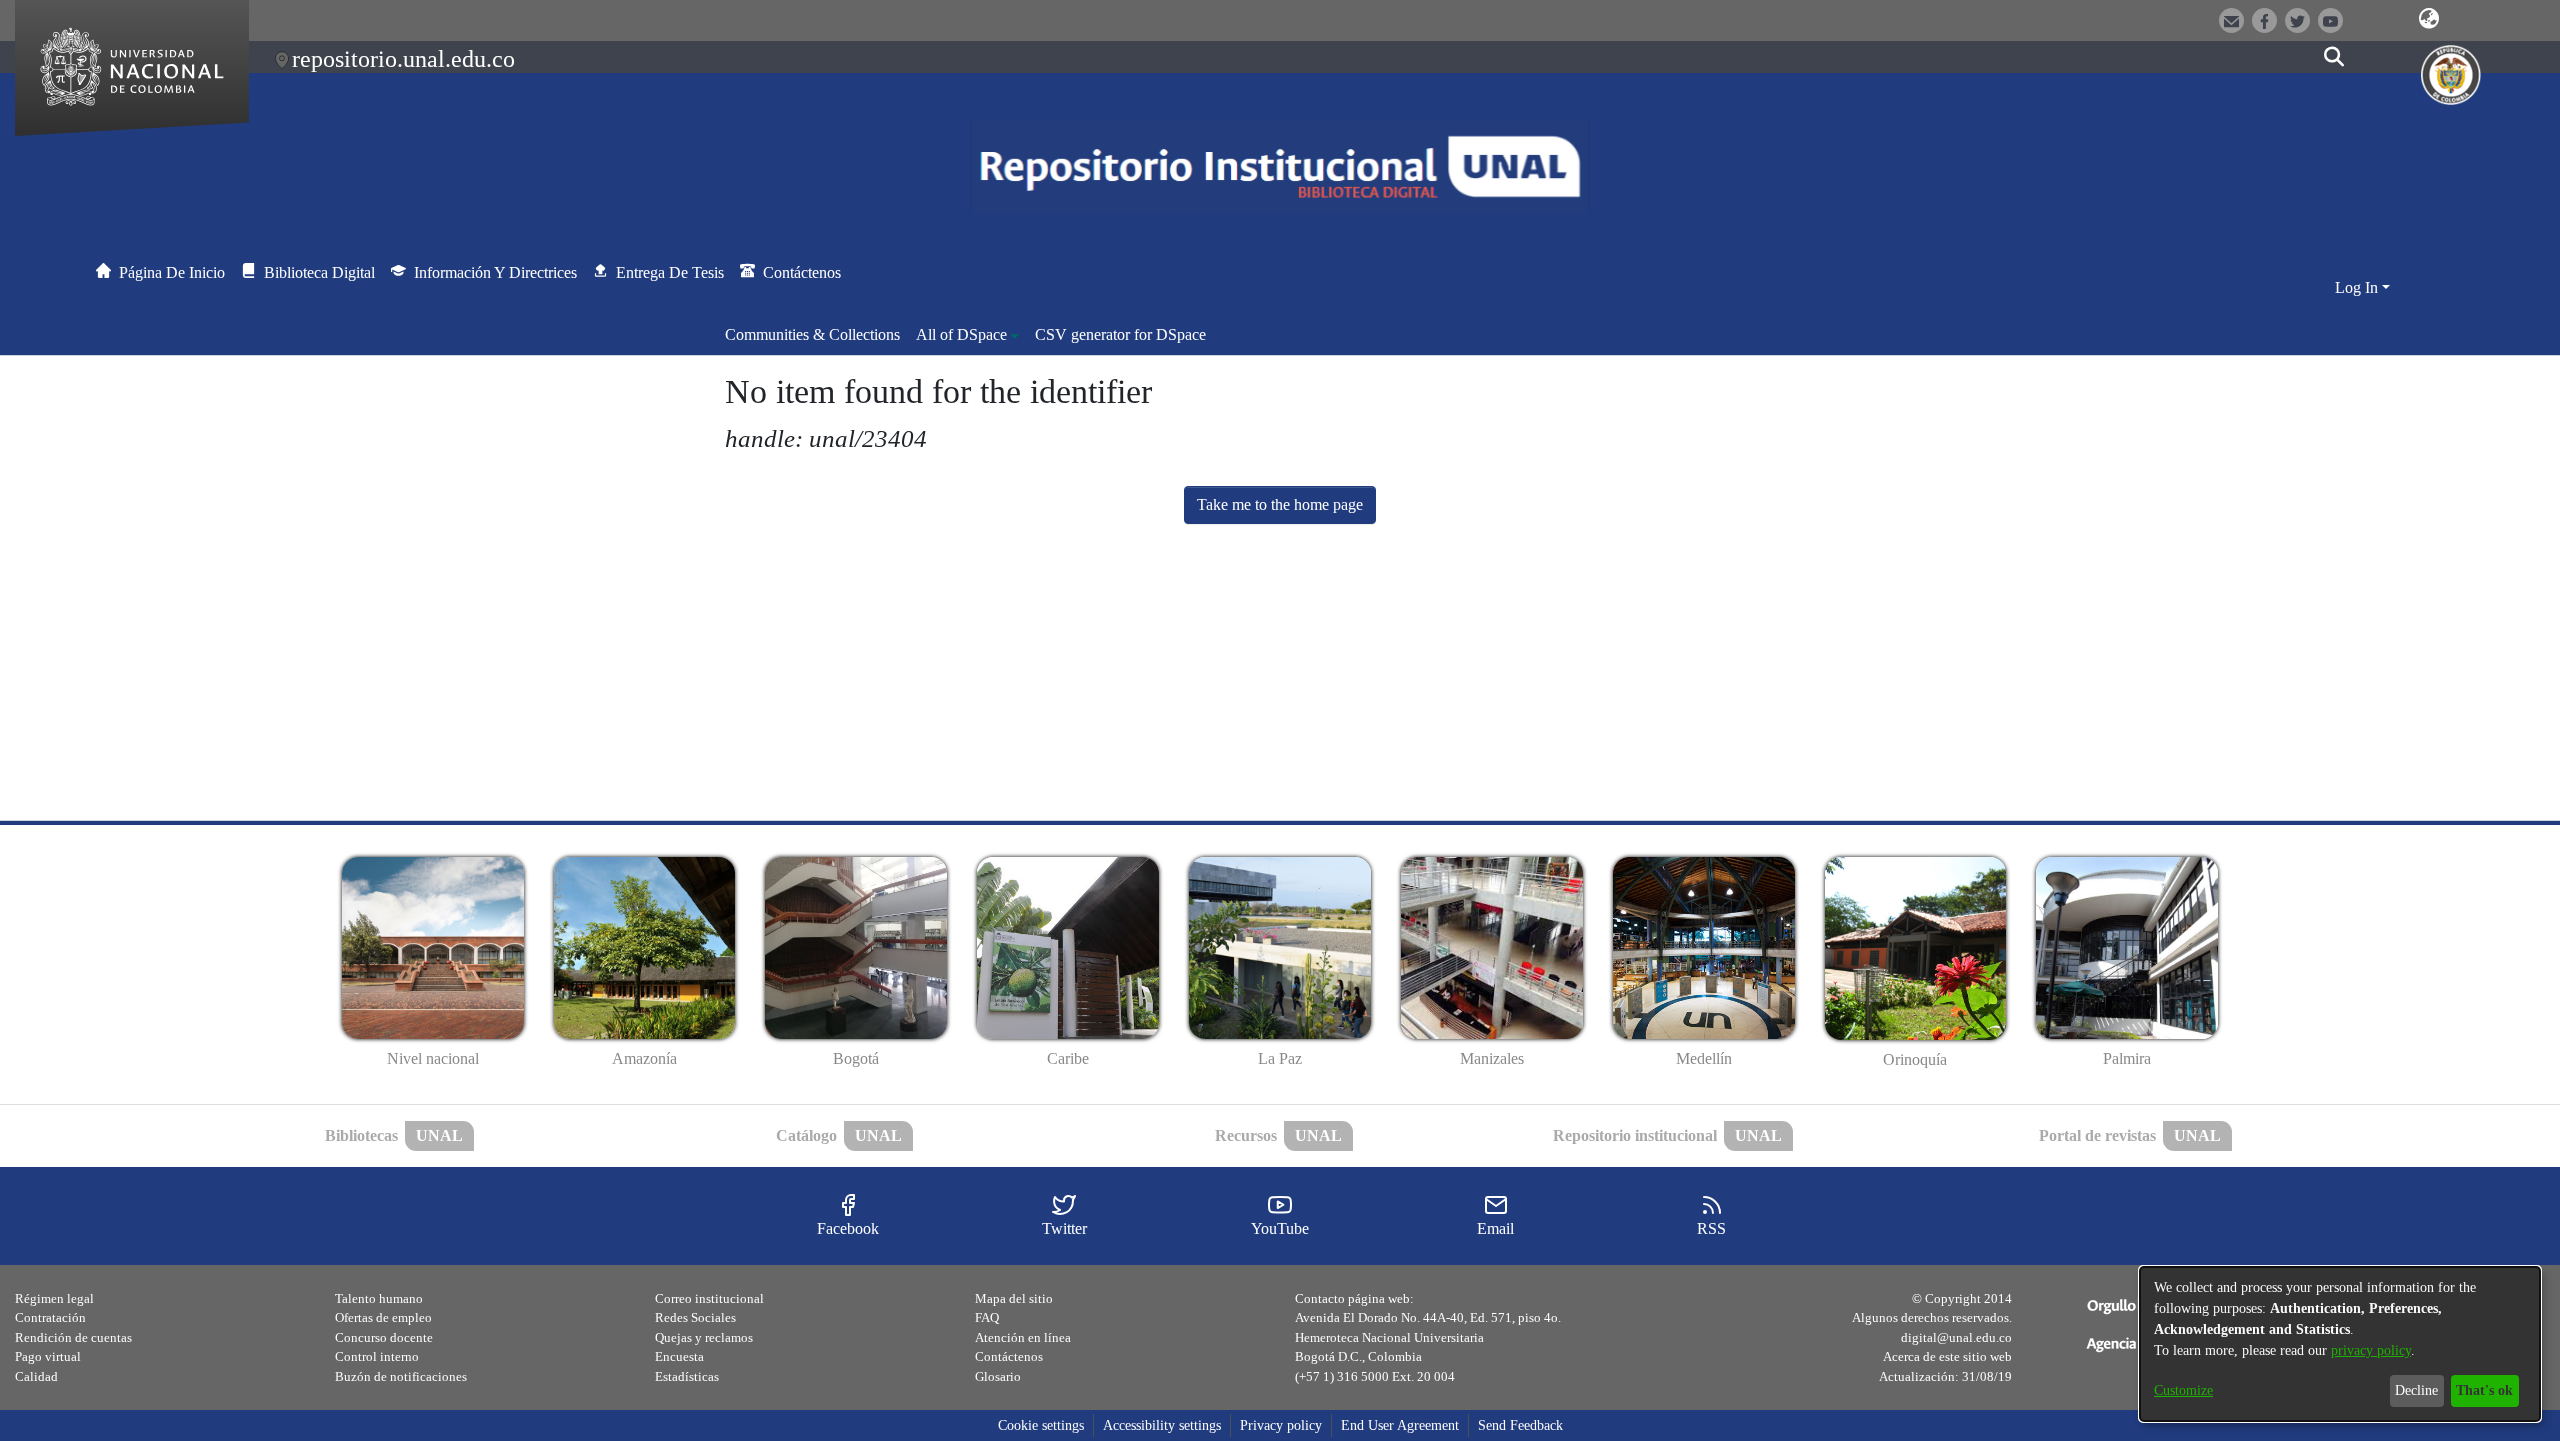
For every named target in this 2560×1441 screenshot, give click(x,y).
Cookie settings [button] (1041, 1425)
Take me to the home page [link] (1280, 504)
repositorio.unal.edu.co (403, 59)
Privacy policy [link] (1281, 1425)
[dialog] (2340, 1344)
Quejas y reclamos (704, 1337)
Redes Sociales (695, 1317)
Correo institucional (709, 1298)
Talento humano (379, 1298)
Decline (2416, 1390)
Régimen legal (54, 1298)
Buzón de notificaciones (401, 1376)
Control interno (377, 1356)
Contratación (50, 1317)
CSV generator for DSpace (1120, 334)
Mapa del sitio (1014, 1298)
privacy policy (2371, 1350)
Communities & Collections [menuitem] (812, 334)
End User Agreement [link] (1400, 1425)
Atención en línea (1023, 1337)
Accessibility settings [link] (1162, 1425)
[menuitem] (967, 335)
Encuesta (679, 1356)
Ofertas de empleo (383, 1317)
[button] (2429, 19)
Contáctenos (1009, 1356)
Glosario (998, 1376)
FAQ (987, 1317)
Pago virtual (48, 1356)
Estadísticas (687, 1376)
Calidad (36, 1376)
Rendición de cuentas (73, 1337)
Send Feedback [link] (1520, 1425)
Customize (2183, 1390)
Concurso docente (384, 1337)
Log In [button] (2358, 287)
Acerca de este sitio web (1947, 1356)
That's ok (2484, 1390)
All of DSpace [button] (961, 334)
